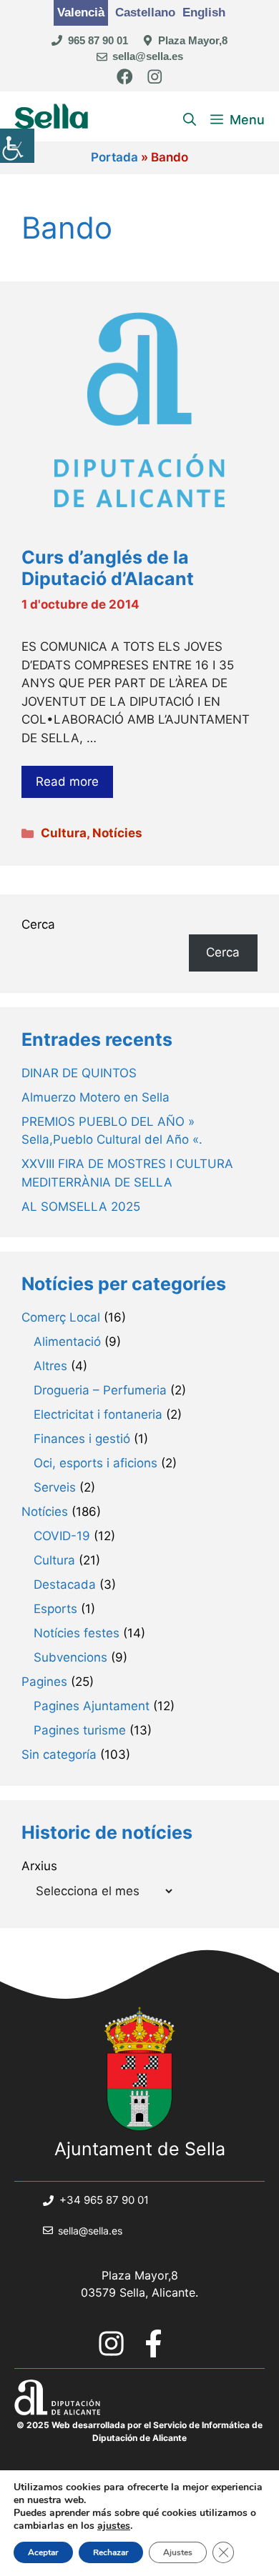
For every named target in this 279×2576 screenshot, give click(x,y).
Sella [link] (52, 120)
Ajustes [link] (178, 2552)
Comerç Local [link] (61, 1317)
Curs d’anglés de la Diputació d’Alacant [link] (108, 568)
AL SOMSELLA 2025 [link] (81, 1207)
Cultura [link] (64, 833)
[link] (17, 146)
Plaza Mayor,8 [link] (193, 40)
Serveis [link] (55, 1487)
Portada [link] (114, 157)
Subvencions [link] (70, 1657)
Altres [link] (50, 1366)
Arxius (39, 1866)
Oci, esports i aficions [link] (96, 1463)
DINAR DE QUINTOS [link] (79, 1073)
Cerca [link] (223, 952)
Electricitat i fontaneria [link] (98, 1414)
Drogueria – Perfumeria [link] (100, 1390)
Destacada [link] (65, 1584)
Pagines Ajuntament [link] (92, 1706)
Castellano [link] (145, 13)
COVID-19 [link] (62, 1536)
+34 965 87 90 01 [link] (104, 2200)
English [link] (204, 13)
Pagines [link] (44, 1682)
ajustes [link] (114, 2526)
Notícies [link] (117, 833)
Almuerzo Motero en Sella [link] (96, 1097)
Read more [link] (67, 782)
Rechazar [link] (111, 2552)
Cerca (38, 924)
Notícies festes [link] (77, 1633)
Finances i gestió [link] (82, 1439)
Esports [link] (55, 1609)
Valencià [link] (81, 13)
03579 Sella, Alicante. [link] (139, 2292)
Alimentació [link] (67, 1342)
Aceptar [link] (43, 2552)
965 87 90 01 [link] (98, 40)
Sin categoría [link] (59, 1754)
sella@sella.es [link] (148, 56)
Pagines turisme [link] (80, 1730)
